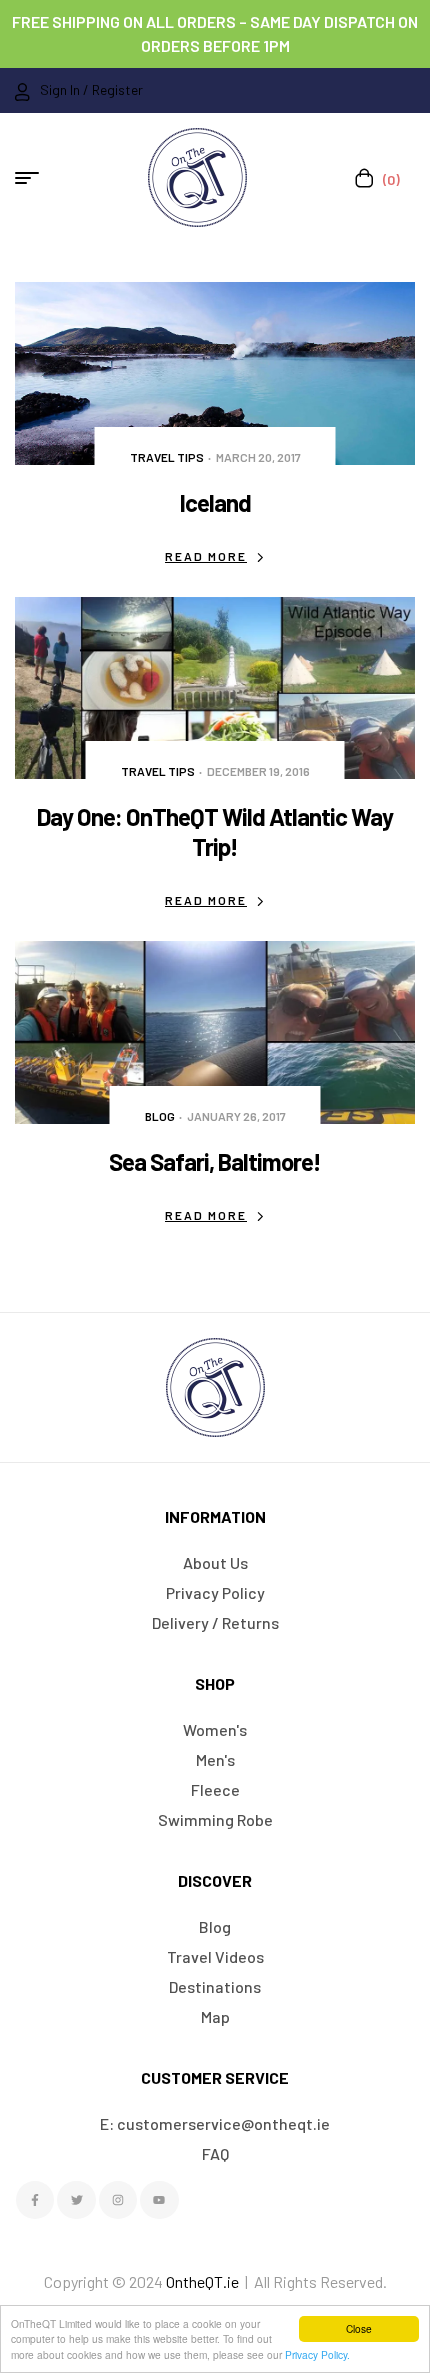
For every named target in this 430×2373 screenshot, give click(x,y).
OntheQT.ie (202, 2281)
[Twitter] (76, 2200)
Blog (160, 1116)
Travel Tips (167, 457)
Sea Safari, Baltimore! (215, 1161)
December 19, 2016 (258, 771)
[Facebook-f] (35, 2200)
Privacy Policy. (317, 2354)
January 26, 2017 (236, 1116)
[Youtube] (159, 2200)
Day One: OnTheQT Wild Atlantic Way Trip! (215, 831)
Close (359, 2328)
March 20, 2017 (258, 457)
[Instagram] (118, 2200)
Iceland (215, 502)
